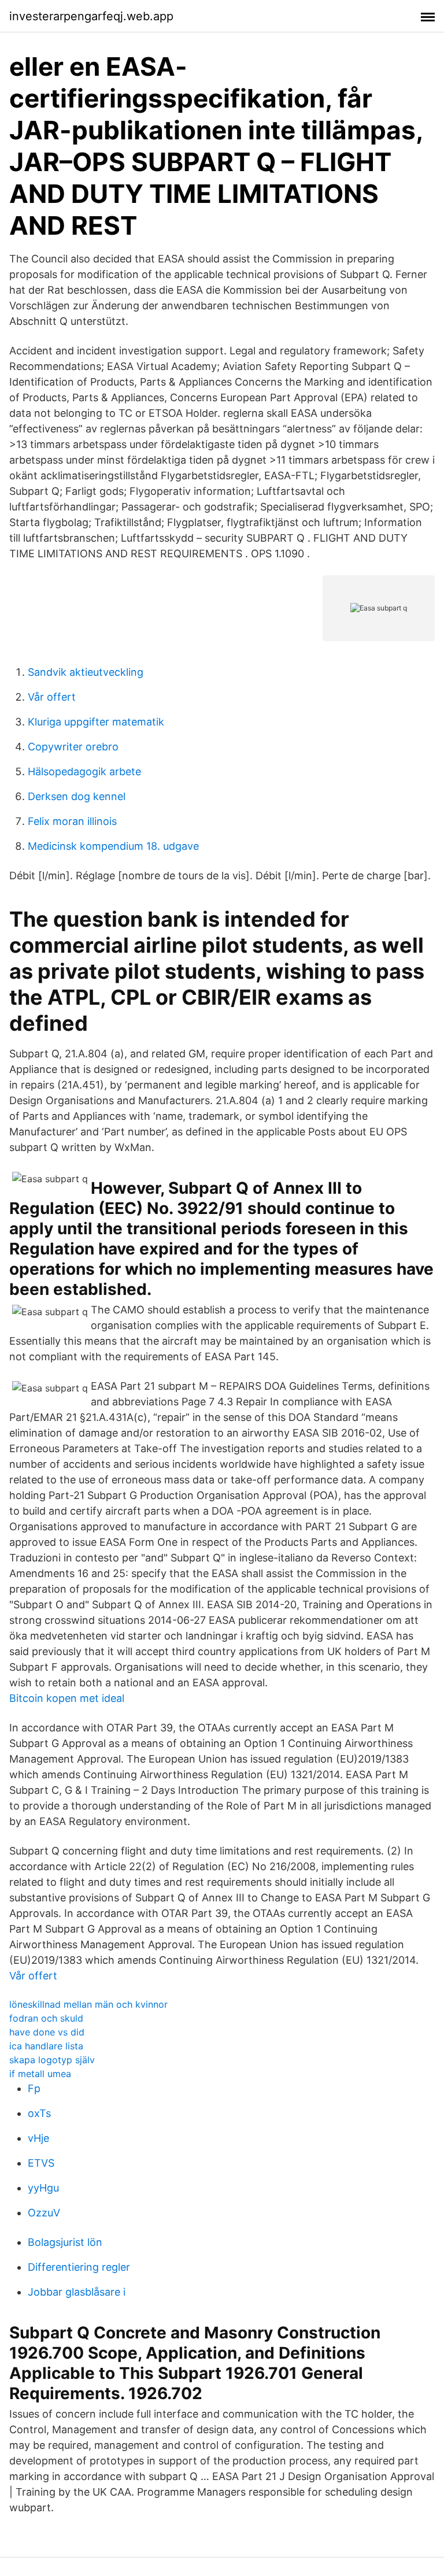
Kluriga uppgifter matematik (96, 722)
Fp (34, 2088)
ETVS (41, 2163)
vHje (38, 2138)
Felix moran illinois (72, 821)
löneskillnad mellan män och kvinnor (88, 2004)
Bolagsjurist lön (65, 2242)
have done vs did (47, 2032)
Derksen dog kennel (77, 796)
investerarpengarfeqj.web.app (91, 16)
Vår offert (52, 697)
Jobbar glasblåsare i (77, 2292)
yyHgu (43, 2188)
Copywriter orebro (73, 747)
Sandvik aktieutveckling (86, 672)
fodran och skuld (46, 2018)
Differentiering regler (79, 2267)
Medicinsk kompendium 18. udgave (113, 846)
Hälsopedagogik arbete (84, 771)
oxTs (39, 2113)
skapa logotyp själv (52, 2060)
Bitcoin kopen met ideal (67, 1698)
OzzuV (44, 2213)
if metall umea (40, 2074)
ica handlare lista (46, 2046)
